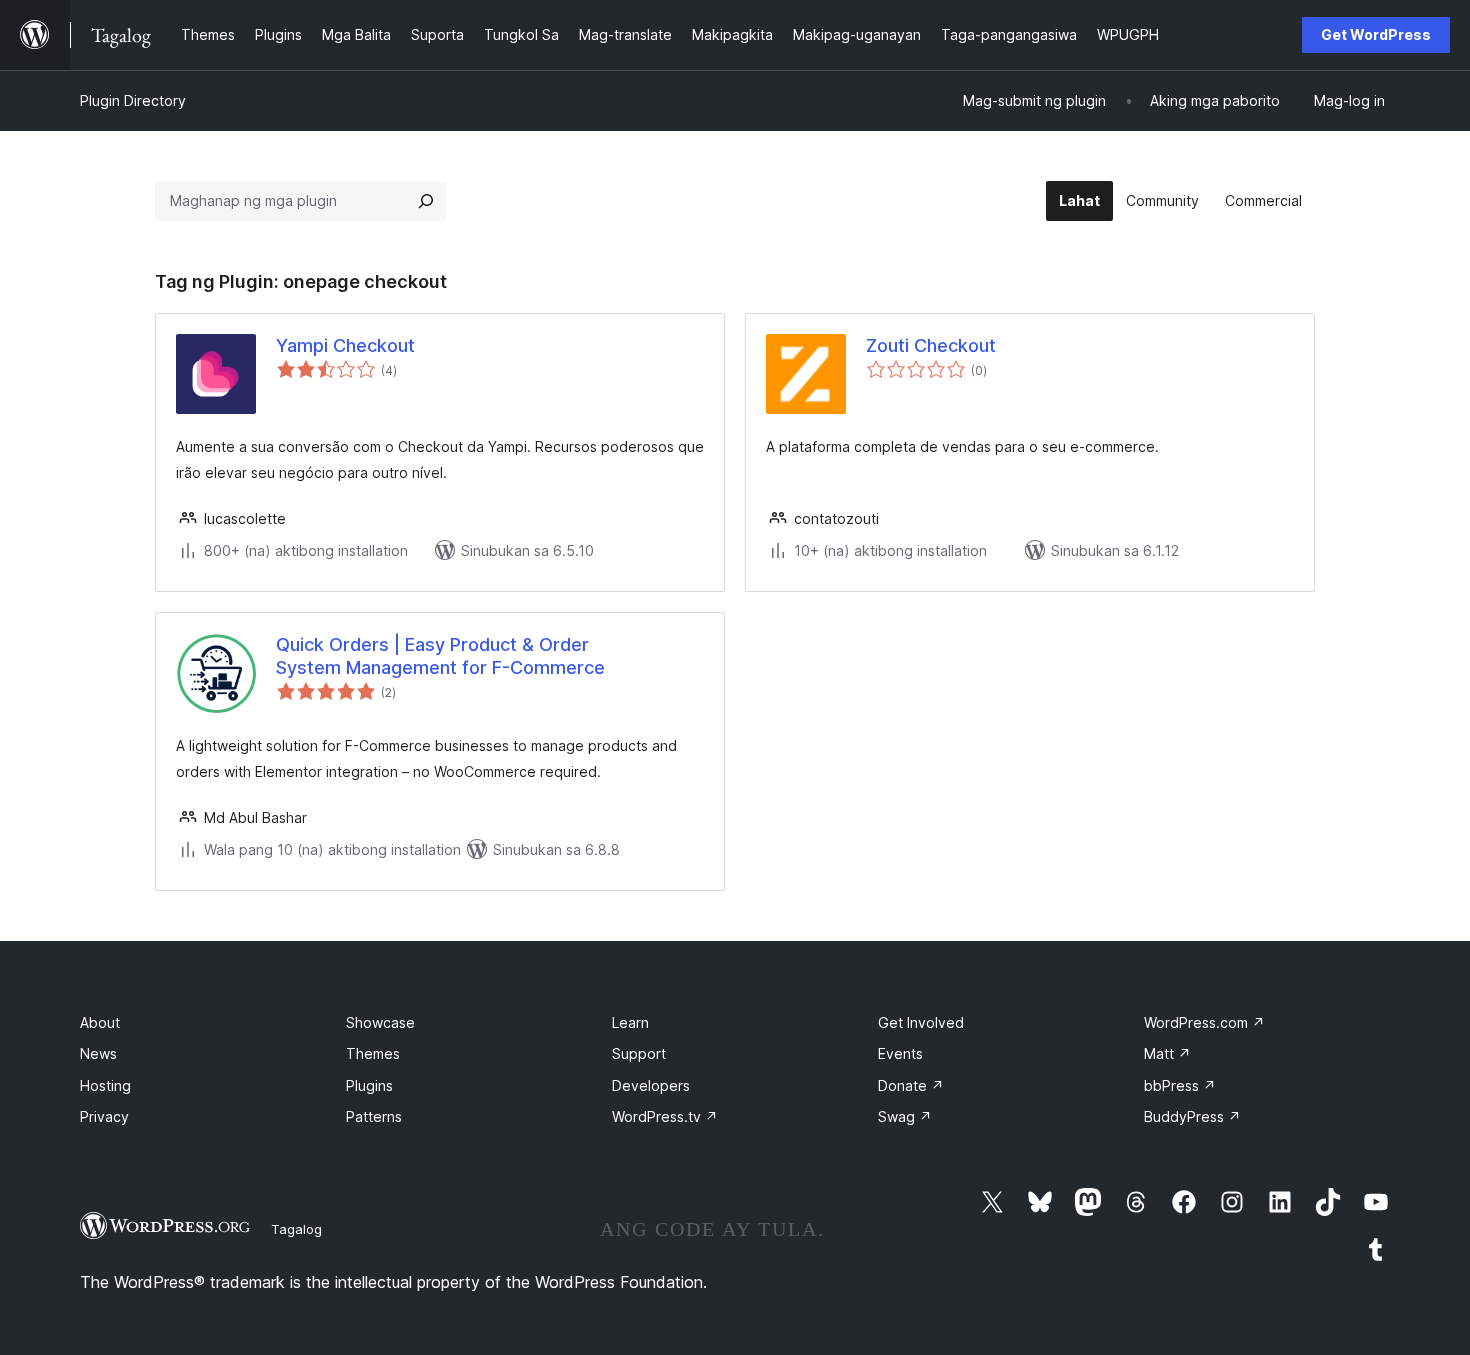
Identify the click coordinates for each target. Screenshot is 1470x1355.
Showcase (380, 1022)
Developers (651, 1085)
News (98, 1053)
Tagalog (296, 1229)
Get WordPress (1376, 34)
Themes (373, 1053)
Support (639, 1053)
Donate (911, 1085)
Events (900, 1053)
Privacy (104, 1116)
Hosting (105, 1085)
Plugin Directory (133, 100)
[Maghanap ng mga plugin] (426, 201)
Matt (1167, 1053)
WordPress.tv (665, 1116)
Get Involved (921, 1022)
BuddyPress (1192, 1116)
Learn (630, 1022)
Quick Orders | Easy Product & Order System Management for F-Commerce (440, 656)
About (100, 1022)
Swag (905, 1116)
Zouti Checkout (931, 345)
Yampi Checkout (345, 345)
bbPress (1180, 1085)
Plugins (369, 1085)
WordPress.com (1204, 1022)
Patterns (374, 1116)
